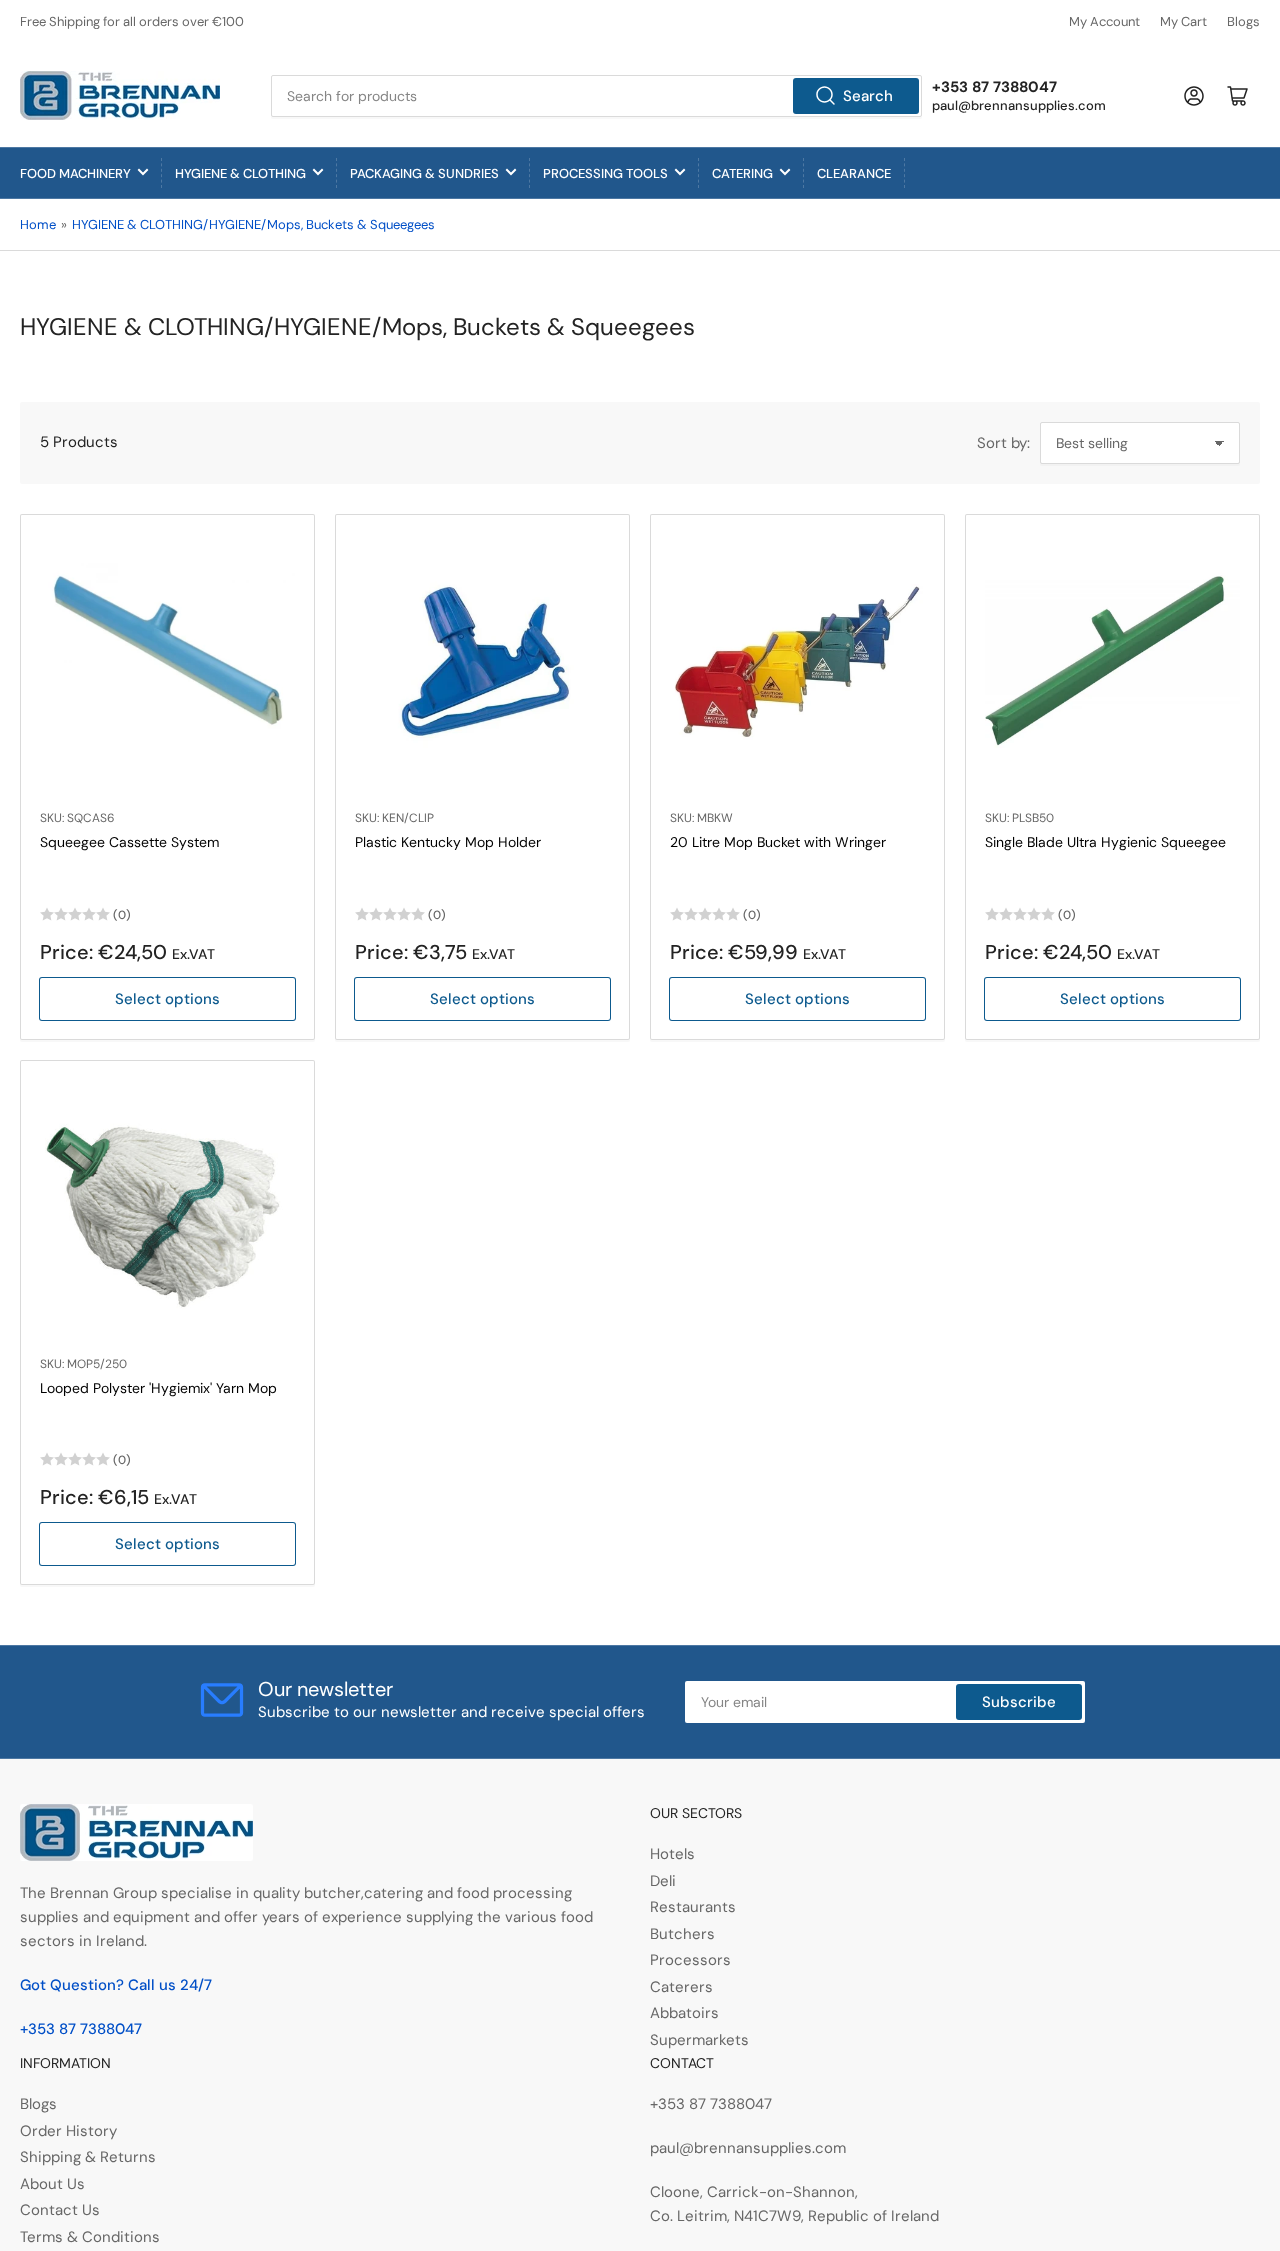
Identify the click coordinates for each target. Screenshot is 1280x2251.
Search (868, 96)
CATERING (742, 173)
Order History (68, 2131)
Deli (663, 1881)
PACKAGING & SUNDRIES (424, 173)
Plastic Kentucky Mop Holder (448, 842)
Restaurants (693, 1907)
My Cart (1183, 21)
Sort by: (1003, 443)
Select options (167, 999)
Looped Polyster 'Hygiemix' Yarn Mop (158, 1388)
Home (38, 224)
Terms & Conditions (90, 2237)
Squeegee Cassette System (129, 842)
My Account (1104, 21)
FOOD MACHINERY (75, 173)
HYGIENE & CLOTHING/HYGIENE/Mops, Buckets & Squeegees (253, 224)
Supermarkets (699, 2040)
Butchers (682, 1934)
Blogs (1243, 21)
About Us (52, 2184)
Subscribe (1019, 1702)
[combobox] (597, 96)
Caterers (681, 1987)
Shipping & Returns (88, 2157)
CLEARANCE (854, 173)
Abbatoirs (684, 2013)
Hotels (672, 1854)
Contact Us (60, 2210)
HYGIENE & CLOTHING (240, 173)
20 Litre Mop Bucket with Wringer (778, 842)
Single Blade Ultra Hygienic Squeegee (1105, 842)
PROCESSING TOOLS (605, 173)
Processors (690, 1960)
